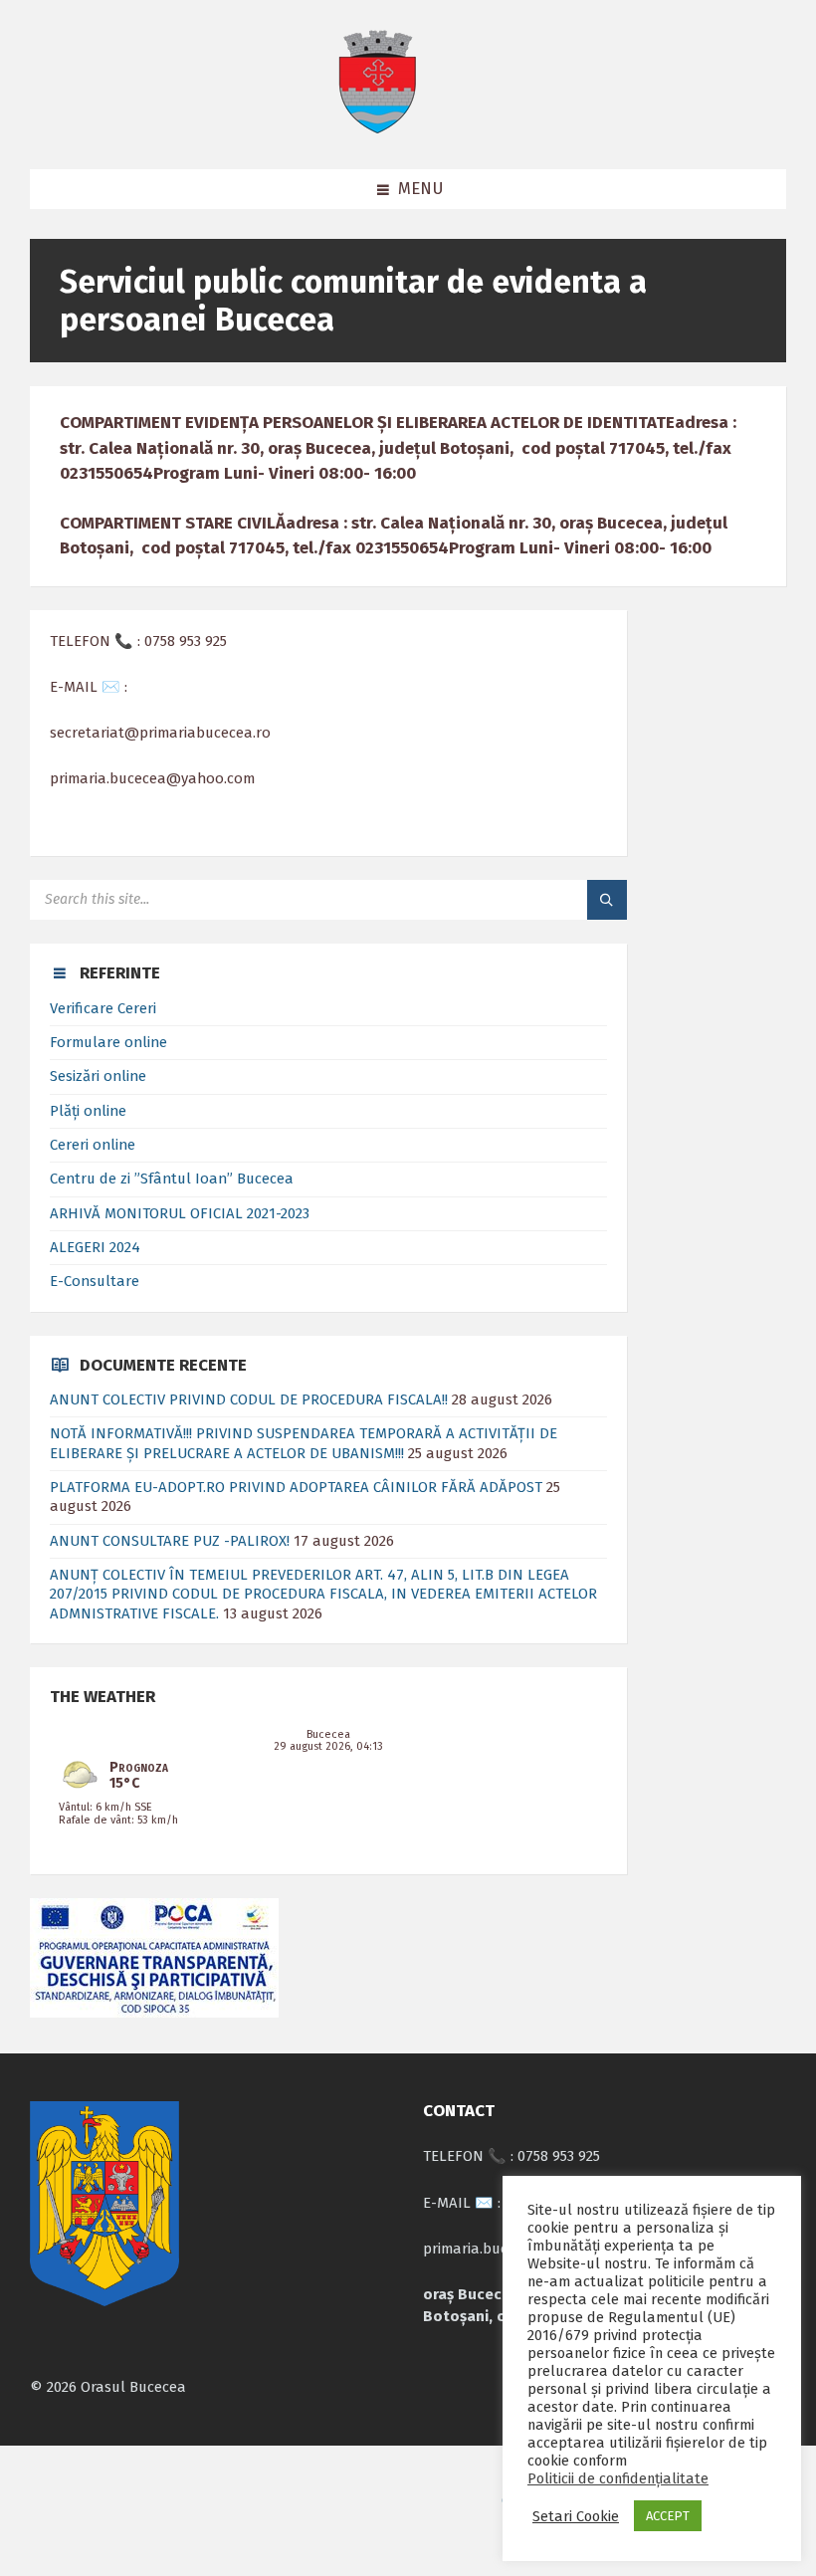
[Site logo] (377, 129)
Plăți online (88, 1111)
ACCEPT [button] (668, 2516)
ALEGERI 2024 (95, 1247)
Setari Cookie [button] (576, 2516)
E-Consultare (95, 1281)
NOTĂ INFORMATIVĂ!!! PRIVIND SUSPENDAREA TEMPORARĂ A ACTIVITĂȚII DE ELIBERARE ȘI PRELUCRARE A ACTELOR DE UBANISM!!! (304, 1443)
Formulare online (108, 1042)
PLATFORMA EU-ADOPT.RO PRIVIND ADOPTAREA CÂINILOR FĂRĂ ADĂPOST (296, 1487)
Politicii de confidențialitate (618, 2478)
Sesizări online (98, 1076)
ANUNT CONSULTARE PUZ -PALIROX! (170, 1541)
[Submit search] (607, 900)
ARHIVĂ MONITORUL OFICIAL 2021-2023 (180, 1213)
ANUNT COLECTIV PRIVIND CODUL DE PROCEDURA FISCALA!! (249, 1399)
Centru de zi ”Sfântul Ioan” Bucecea (172, 1179)
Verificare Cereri (103, 1008)
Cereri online (93, 1145)
